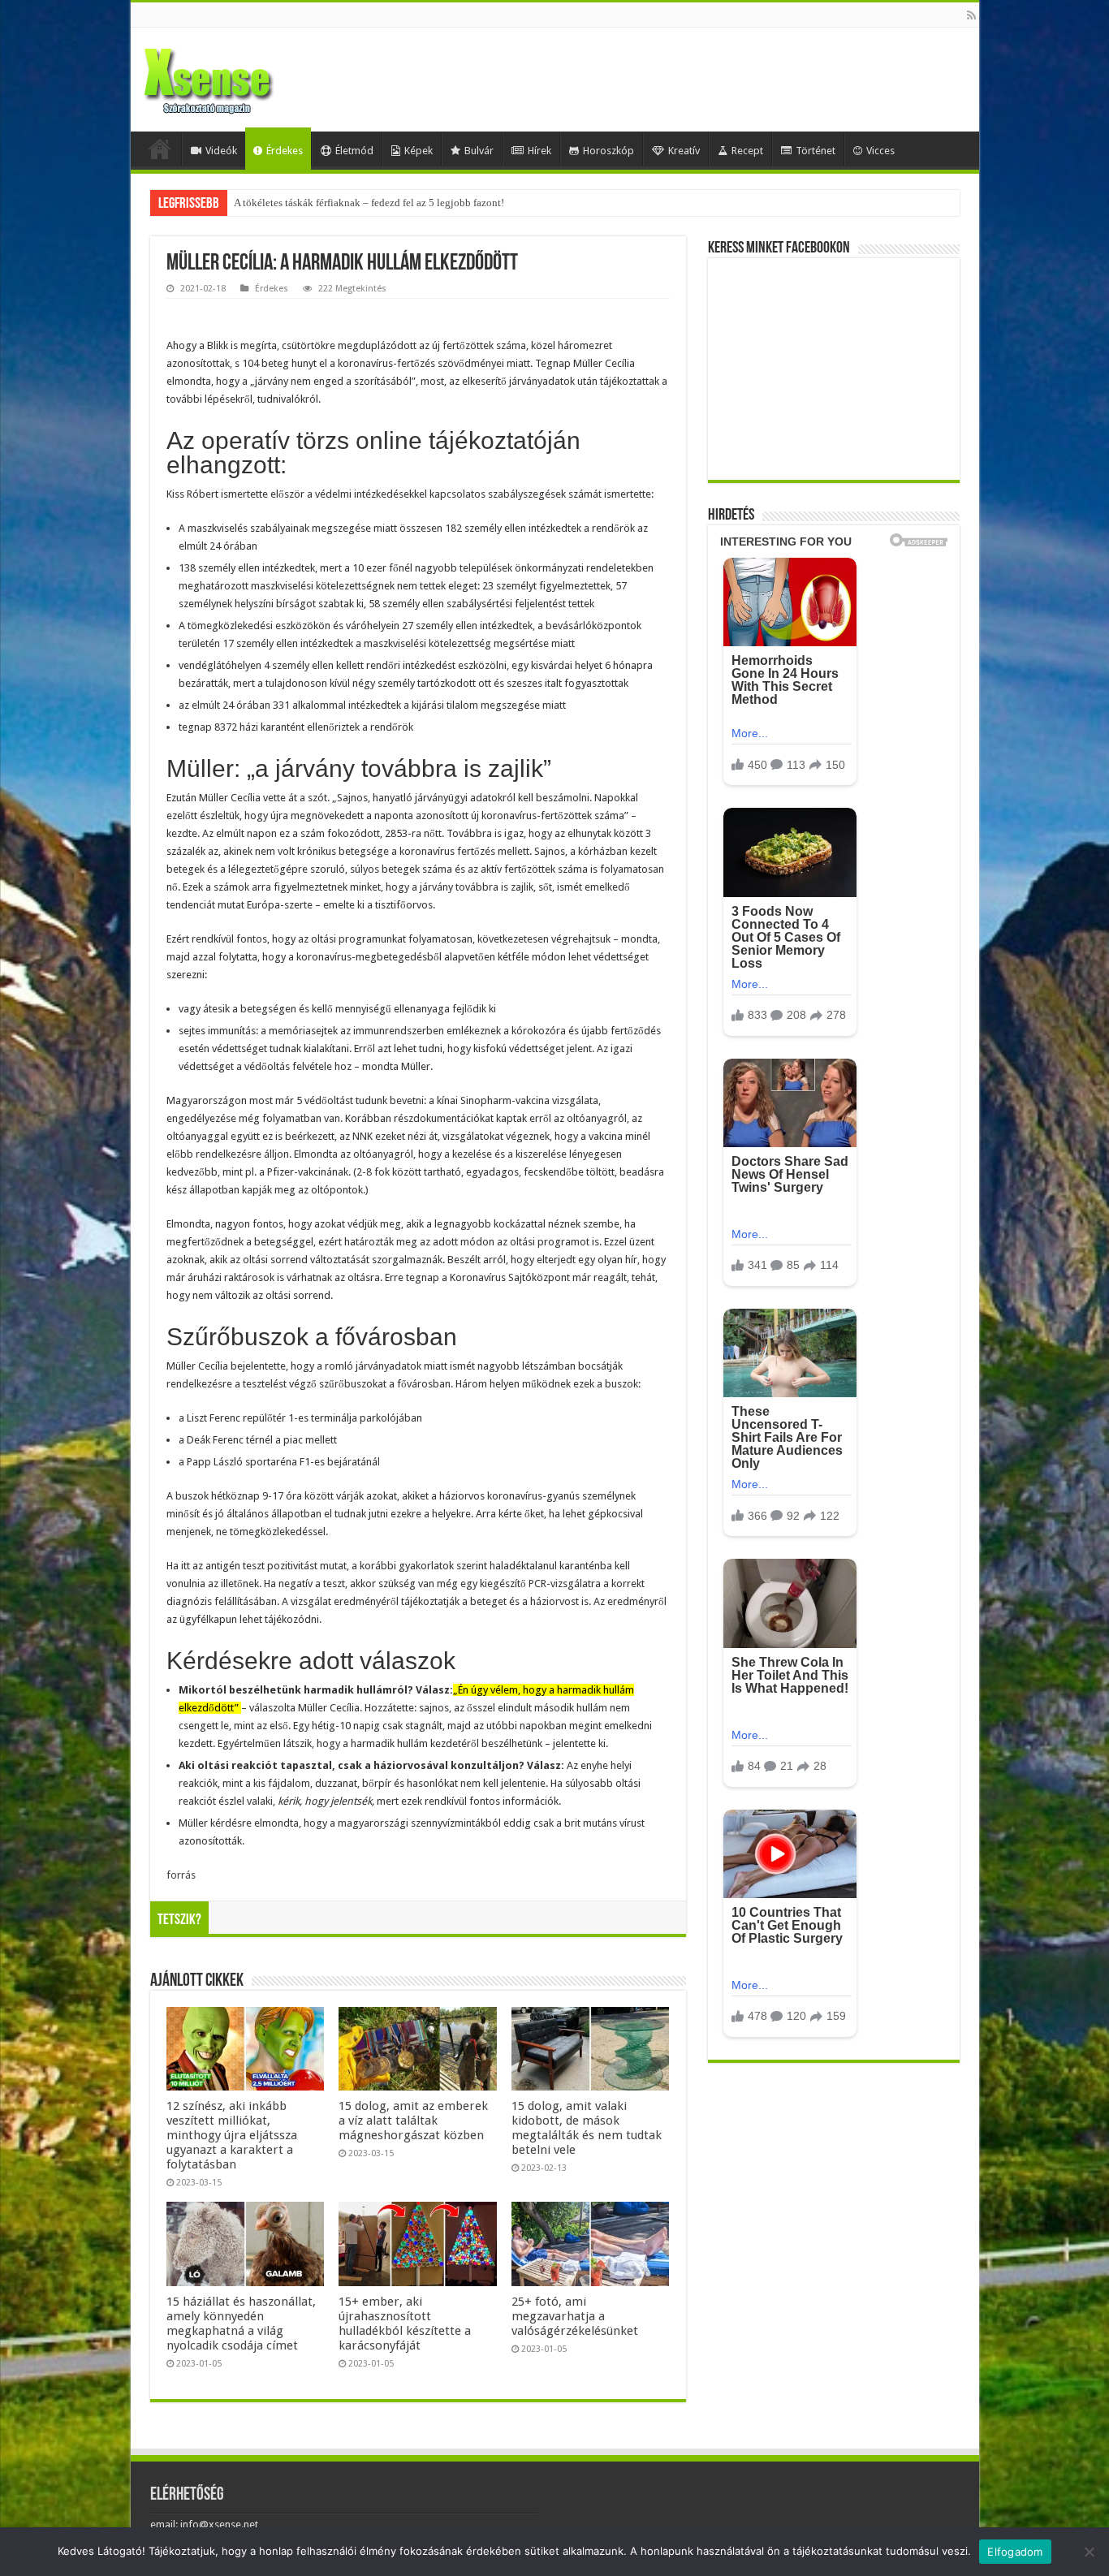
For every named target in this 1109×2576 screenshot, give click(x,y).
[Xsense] (244, 76)
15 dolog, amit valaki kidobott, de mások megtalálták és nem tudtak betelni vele (587, 2128)
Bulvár (479, 151)
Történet (816, 151)
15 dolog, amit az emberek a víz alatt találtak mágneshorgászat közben (413, 2121)
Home (160, 149)
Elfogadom (1015, 2552)
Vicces (880, 151)
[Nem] (1089, 2552)
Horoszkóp (608, 151)
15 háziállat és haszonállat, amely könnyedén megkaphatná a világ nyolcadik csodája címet (241, 2324)
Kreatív (684, 151)
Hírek (539, 151)
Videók (221, 151)
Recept (747, 151)
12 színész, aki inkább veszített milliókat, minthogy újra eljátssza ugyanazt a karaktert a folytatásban (232, 2135)
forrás (181, 1875)
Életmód (354, 151)
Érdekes (285, 151)
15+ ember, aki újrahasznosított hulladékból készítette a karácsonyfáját (405, 2324)
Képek (419, 151)
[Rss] (971, 15)
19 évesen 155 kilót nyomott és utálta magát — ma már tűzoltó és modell (394, 203)
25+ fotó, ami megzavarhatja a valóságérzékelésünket (575, 2316)
